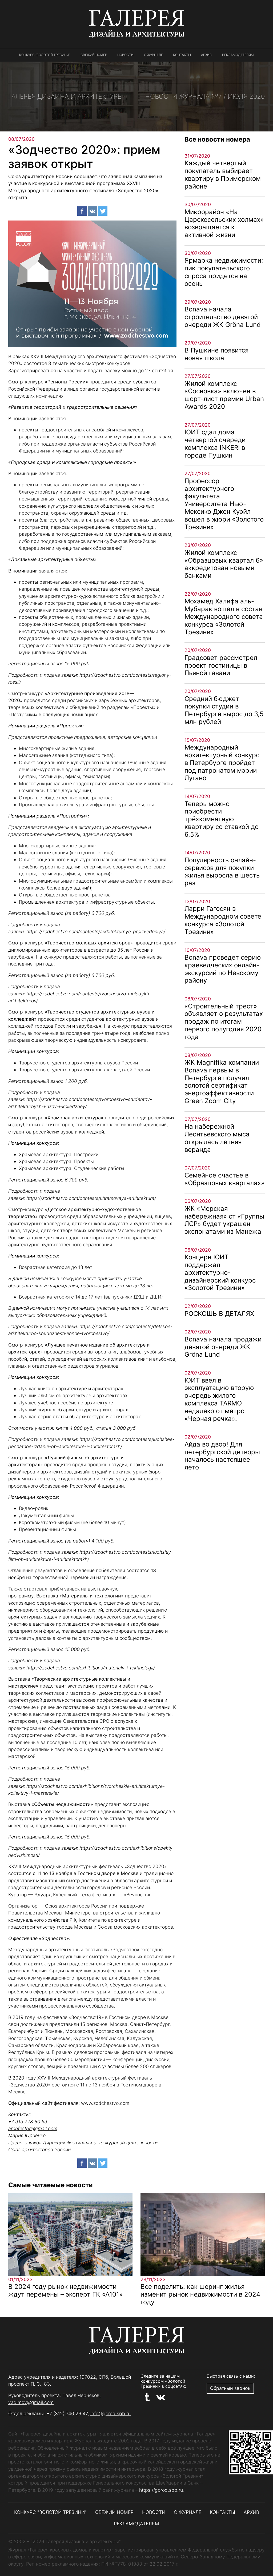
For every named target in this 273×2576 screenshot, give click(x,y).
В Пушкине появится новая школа (216, 354)
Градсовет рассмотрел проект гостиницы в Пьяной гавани (221, 665)
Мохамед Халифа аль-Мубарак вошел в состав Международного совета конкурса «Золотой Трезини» (224, 616)
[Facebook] (82, 211)
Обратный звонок (230, 2388)
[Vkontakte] (92, 211)
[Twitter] (103, 211)
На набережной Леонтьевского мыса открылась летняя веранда (217, 1138)
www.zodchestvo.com (105, 2103)
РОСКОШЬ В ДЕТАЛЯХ (219, 1314)
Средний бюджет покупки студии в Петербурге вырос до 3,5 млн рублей (224, 710)
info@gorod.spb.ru (111, 2413)
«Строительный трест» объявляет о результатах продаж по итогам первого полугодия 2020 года (224, 1021)
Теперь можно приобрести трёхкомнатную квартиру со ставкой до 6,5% (222, 819)
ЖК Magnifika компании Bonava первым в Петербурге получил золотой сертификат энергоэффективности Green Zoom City (222, 1082)
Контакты (182, 55)
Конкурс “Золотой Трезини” (45, 55)
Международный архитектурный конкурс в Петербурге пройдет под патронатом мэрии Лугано (222, 763)
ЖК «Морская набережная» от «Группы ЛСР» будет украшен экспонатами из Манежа (224, 1220)
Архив (206, 55)
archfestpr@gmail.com (33, 2128)
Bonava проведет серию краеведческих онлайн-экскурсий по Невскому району (223, 969)
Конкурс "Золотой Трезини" (50, 2512)
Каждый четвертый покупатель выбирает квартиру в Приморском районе (223, 175)
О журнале (153, 55)
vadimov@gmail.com (31, 2402)
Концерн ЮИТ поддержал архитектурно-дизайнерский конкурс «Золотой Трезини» (220, 1272)
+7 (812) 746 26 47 (67, 2413)
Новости (125, 55)
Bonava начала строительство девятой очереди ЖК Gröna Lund (223, 317)
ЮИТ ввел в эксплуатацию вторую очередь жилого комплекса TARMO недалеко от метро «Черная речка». (219, 1399)
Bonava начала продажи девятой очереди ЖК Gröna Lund (223, 1347)
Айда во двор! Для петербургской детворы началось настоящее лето (222, 1456)
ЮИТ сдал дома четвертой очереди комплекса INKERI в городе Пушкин (215, 444)
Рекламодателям (238, 55)
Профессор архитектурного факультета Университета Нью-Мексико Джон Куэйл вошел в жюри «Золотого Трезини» (224, 504)
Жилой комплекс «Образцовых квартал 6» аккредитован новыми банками (224, 564)
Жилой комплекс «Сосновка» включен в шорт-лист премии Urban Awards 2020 (224, 395)
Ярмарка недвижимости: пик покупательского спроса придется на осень (224, 272)
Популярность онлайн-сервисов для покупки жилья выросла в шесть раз (222, 872)
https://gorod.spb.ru (161, 2490)
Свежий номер (94, 55)
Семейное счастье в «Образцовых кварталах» (224, 1179)
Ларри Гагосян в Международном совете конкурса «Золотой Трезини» (223, 920)
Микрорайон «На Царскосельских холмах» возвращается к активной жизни (224, 223)
